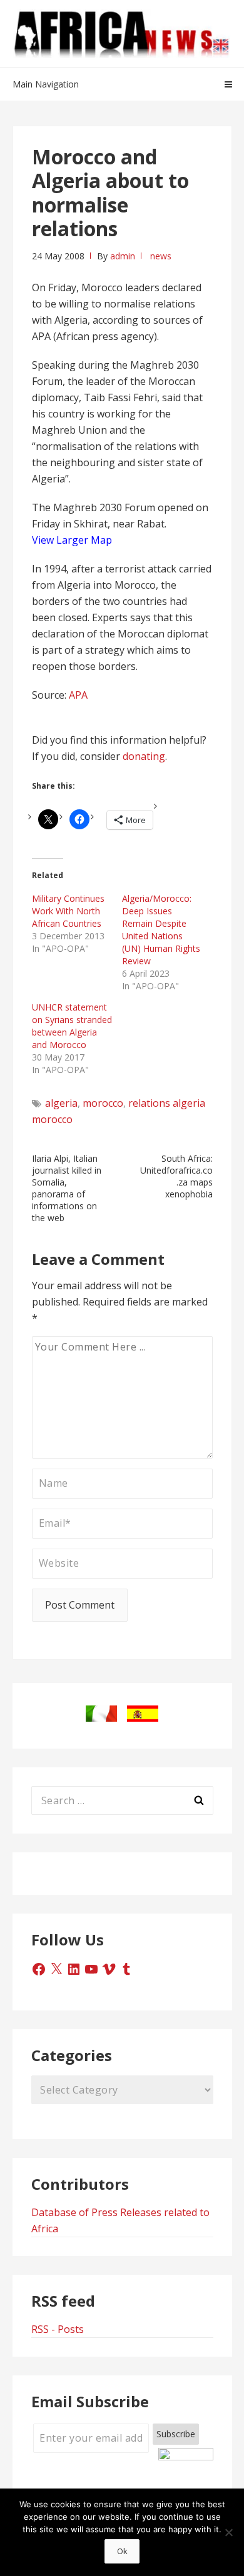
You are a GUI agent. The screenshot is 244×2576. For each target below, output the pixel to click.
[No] (228, 2532)
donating (144, 756)
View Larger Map (72, 540)
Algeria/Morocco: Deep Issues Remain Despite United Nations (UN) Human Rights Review (161, 930)
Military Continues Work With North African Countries (68, 911)
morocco (103, 1103)
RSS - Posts (58, 2329)
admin (123, 256)
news (161, 256)
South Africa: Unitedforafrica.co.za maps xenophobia (176, 1176)
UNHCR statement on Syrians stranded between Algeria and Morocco (72, 1026)
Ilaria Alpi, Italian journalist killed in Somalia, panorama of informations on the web (67, 1188)
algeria (61, 1103)
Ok (122, 2551)
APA (78, 695)
